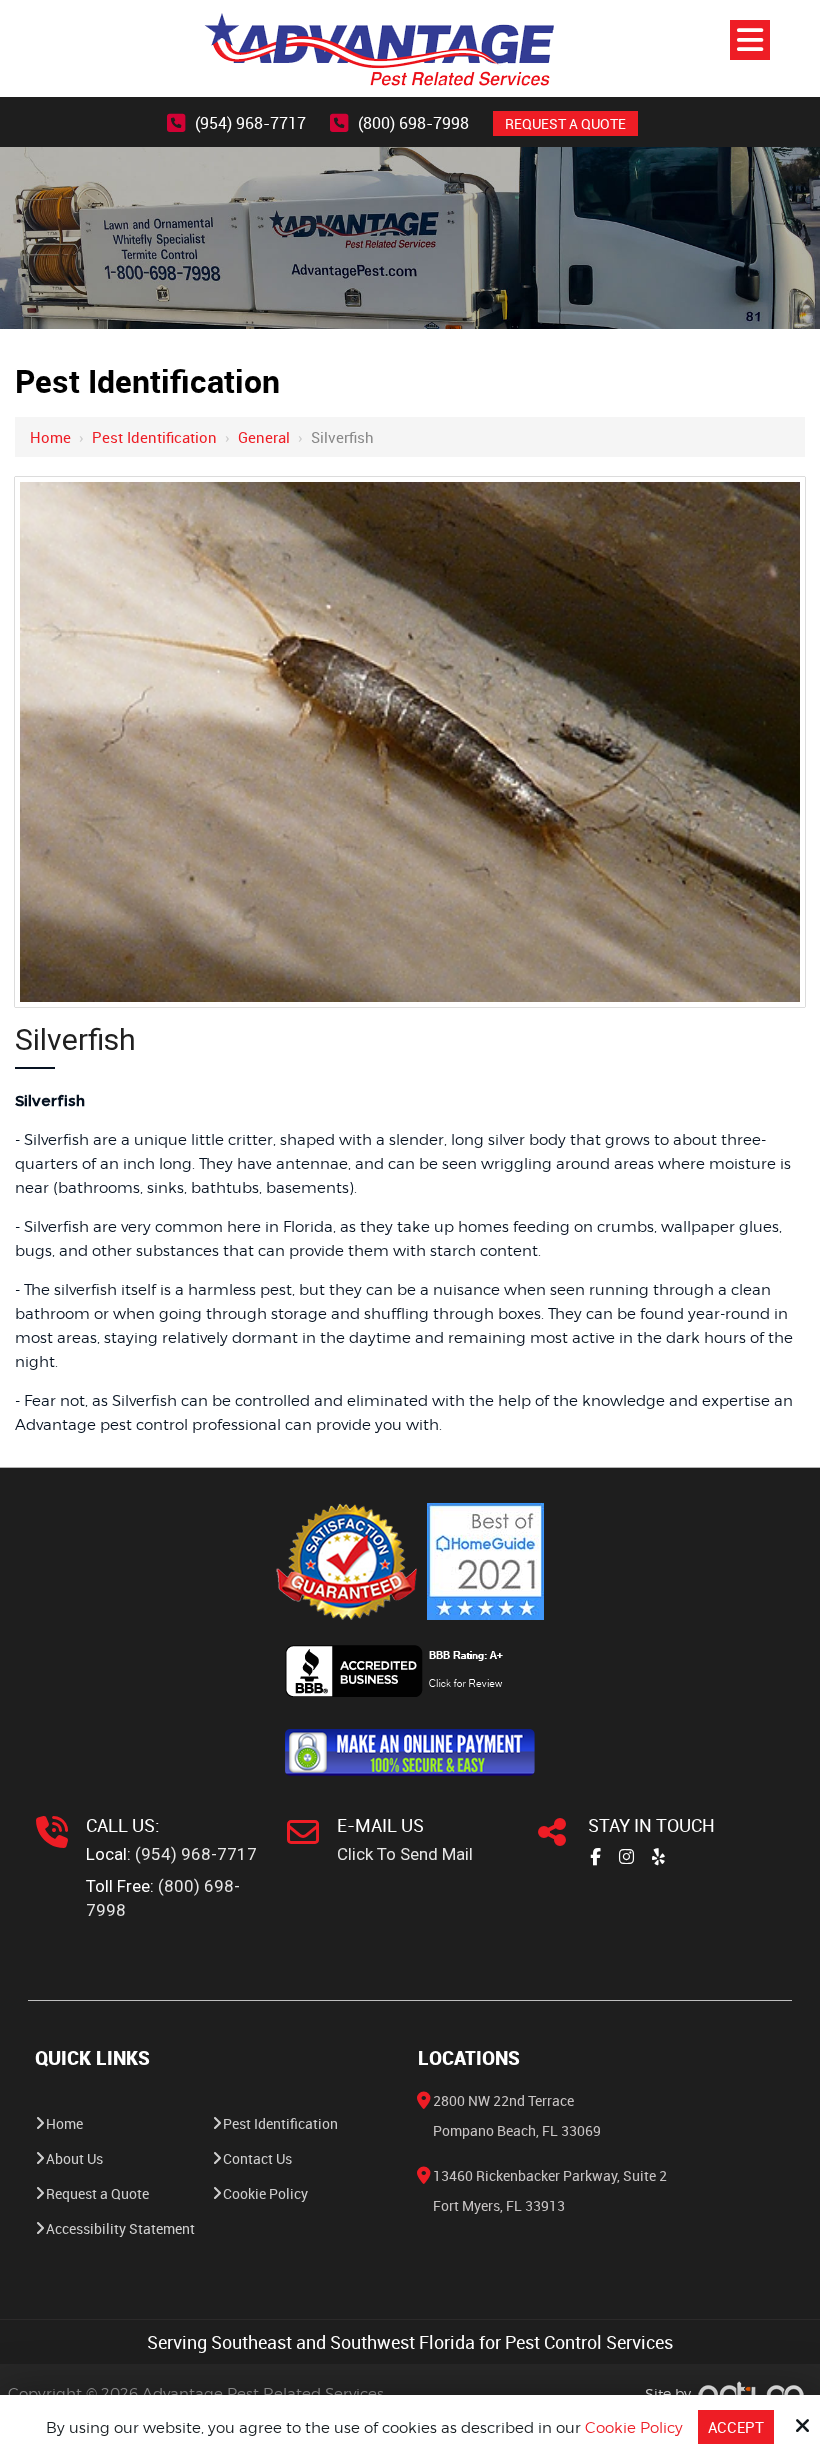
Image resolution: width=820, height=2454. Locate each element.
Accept (736, 2427)
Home (50, 437)
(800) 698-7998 (413, 123)
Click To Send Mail (405, 1854)
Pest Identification (154, 437)
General (264, 437)
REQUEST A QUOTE (565, 123)
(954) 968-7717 (250, 123)
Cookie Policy (634, 2428)
